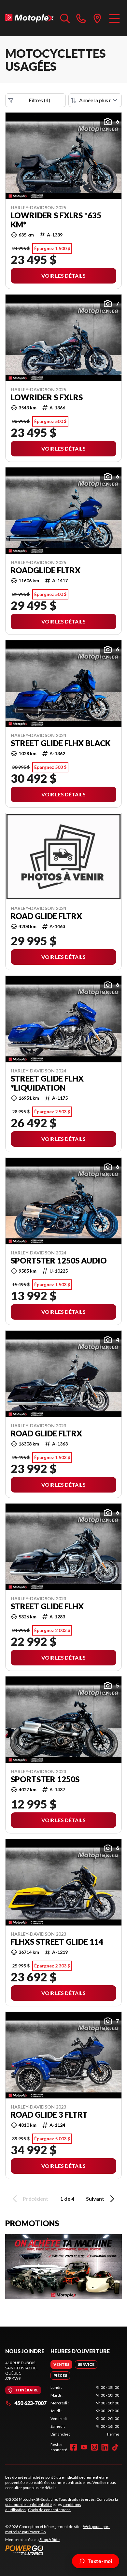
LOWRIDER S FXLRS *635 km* (56, 220)
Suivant (95, 2199)
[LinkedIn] (105, 2447)
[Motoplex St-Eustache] (29, 18)
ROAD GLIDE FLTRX (46, 916)
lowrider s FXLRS (47, 397)
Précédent (35, 2199)
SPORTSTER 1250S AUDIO (59, 1261)
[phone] (81, 18)
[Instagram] (94, 2447)
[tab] (61, 2364)
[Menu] (114, 18)
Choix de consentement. (49, 2510)
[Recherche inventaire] (65, 18)
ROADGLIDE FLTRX (46, 570)
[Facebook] (74, 2447)
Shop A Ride (49, 2540)
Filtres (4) (39, 100)
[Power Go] (63, 2550)
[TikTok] (115, 2447)
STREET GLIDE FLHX (47, 1606)
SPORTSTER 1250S (45, 1779)
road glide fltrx (46, 1433)
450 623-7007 (30, 2403)
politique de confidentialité (28, 2504)
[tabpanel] (85, 2411)
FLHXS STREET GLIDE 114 (57, 1942)
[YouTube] (84, 2447)
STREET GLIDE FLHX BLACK (61, 743)
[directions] (97, 18)
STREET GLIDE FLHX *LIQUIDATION (47, 1083)
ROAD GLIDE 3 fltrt (49, 2115)
